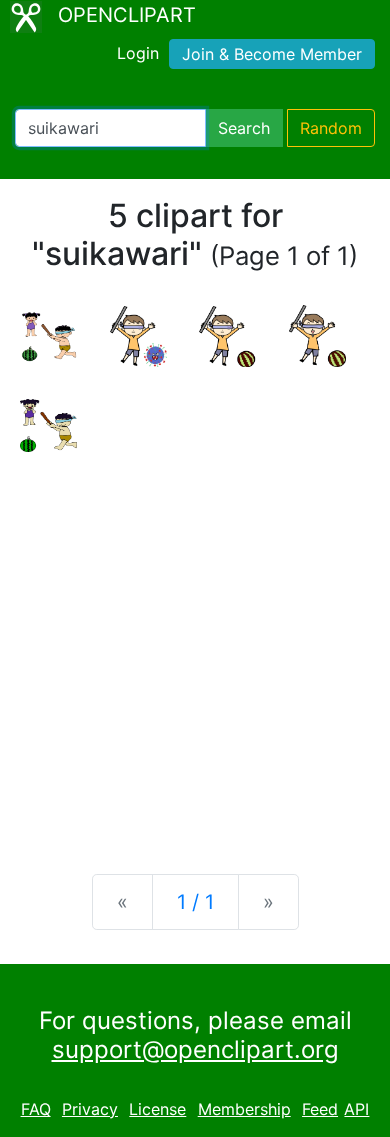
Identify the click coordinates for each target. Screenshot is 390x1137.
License (157, 1109)
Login (138, 53)
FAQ (36, 1109)
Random (331, 128)
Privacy (90, 1109)
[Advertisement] (195, 647)
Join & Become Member (272, 54)
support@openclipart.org (195, 1049)
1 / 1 (195, 902)
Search (244, 128)
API (356, 1109)
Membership (244, 1109)
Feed (320, 1109)
